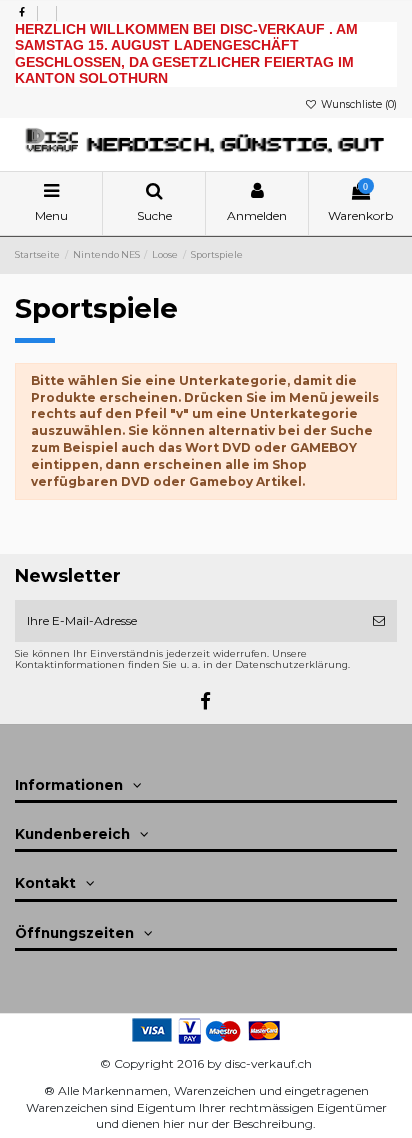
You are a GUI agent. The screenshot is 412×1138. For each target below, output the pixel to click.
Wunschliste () (357, 104)
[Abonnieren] (379, 621)
